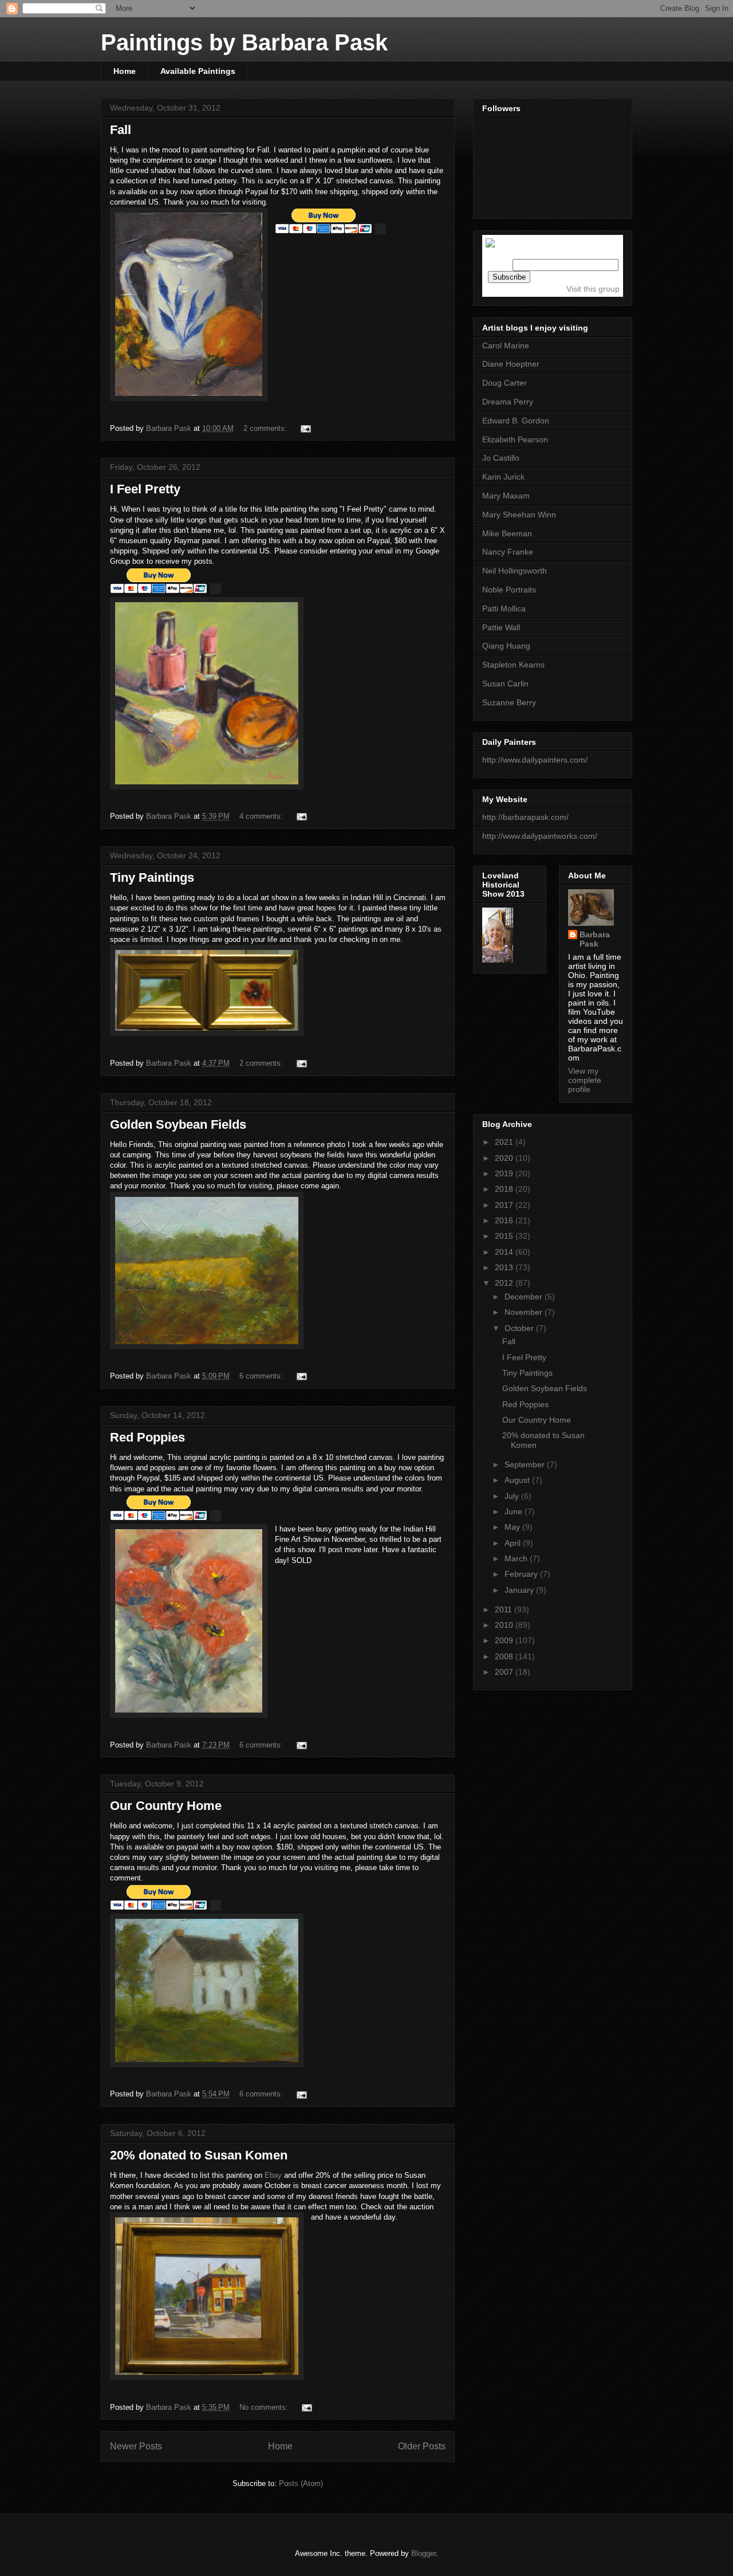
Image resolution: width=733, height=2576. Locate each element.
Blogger (423, 2553)
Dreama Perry (508, 402)
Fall (121, 130)
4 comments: (262, 816)
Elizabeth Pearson (515, 439)
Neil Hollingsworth (515, 571)
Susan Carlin (505, 684)
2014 (505, 1252)
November (525, 1312)
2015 (505, 1236)
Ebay (273, 2175)
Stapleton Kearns (513, 665)
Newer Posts (136, 2446)
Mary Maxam (506, 496)
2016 (505, 1220)
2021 (505, 1142)
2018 (505, 1189)
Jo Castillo (501, 458)
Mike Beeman (507, 533)
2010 (505, 1625)
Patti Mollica (504, 608)
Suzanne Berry (509, 702)
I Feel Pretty (145, 489)
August (518, 1480)
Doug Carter (505, 383)
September (526, 1464)
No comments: (265, 2407)
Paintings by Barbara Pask (244, 42)
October (520, 1328)
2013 (505, 1267)
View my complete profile (585, 1080)
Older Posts (422, 2446)
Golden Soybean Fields (178, 1124)
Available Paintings (198, 71)
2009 (505, 1640)
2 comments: (266, 428)
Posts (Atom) (301, 2483)
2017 (505, 1205)
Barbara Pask (595, 939)
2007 (505, 1672)
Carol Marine (506, 345)
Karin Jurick (503, 477)
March (517, 1558)
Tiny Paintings (152, 877)
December (525, 1297)
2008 (505, 1656)
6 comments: (262, 1376)
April (514, 1543)
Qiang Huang (506, 646)
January (520, 1590)
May (513, 1527)
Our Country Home (166, 1806)
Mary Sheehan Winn (519, 515)
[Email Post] (305, 428)
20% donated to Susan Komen (199, 2155)
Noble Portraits (509, 590)
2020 (505, 1158)
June (515, 1511)
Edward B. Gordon (516, 421)
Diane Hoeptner (511, 364)
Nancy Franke (508, 552)
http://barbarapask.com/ (525, 817)
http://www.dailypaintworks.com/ (540, 836)
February (522, 1574)
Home (125, 71)
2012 (505, 1283)
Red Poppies (147, 1437)
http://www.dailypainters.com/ (535, 760)
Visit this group (593, 289)
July (513, 1496)
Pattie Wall (501, 627)
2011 (505, 1609)
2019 (505, 1173)
